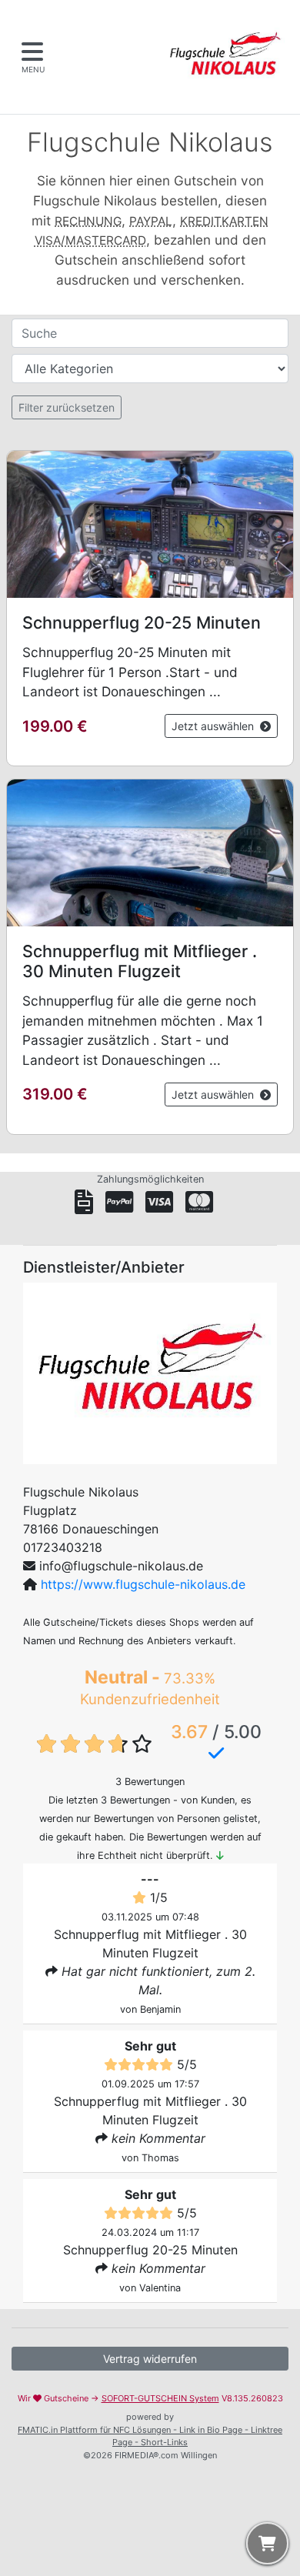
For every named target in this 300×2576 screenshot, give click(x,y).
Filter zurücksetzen (67, 407)
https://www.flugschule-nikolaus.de (143, 1584)
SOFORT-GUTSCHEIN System (160, 2398)
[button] (150, 608)
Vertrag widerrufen (150, 2359)
